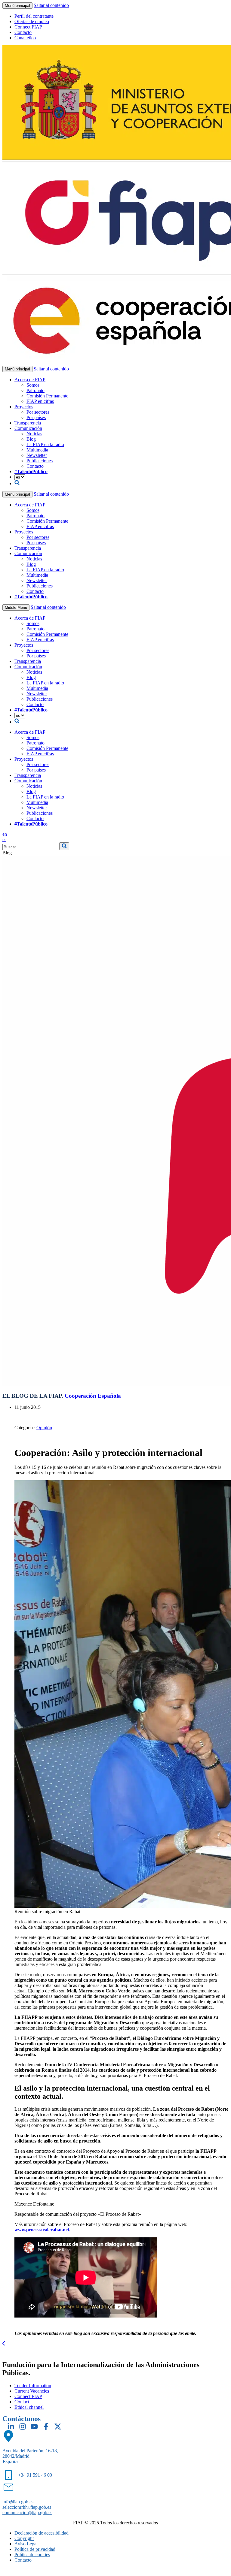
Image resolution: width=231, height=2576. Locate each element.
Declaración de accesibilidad (42, 2533)
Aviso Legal (26, 2544)
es (4, 840)
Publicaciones (40, 461)
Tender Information (33, 2386)
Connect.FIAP (28, 27)
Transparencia (28, 423)
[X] (58, 2427)
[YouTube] (34, 2427)
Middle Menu (16, 607)
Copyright (24, 2538)
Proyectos (24, 407)
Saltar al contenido (51, 5)
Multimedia (37, 450)
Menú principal (17, 6)
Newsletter (37, 455)
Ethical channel (29, 2407)
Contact (22, 2402)
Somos (33, 385)
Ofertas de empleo (32, 21)
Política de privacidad (35, 2549)
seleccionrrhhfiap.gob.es (27, 2507)
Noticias (34, 434)
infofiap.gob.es (18, 2502)
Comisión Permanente (47, 396)
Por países (36, 417)
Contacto (23, 32)
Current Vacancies (32, 2391)
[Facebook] (46, 2427)
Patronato (35, 390)
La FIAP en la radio (45, 444)
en (5, 834)
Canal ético (25, 38)
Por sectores (38, 412)
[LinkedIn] (11, 2427)
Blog (31, 439)
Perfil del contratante (34, 16)
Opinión (44, 1428)
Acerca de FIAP (30, 380)
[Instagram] (23, 2427)
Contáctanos (22, 2419)
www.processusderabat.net (42, 2230)
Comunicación (28, 428)
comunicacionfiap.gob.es (27, 2513)
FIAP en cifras (40, 401)
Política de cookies (32, 2555)
